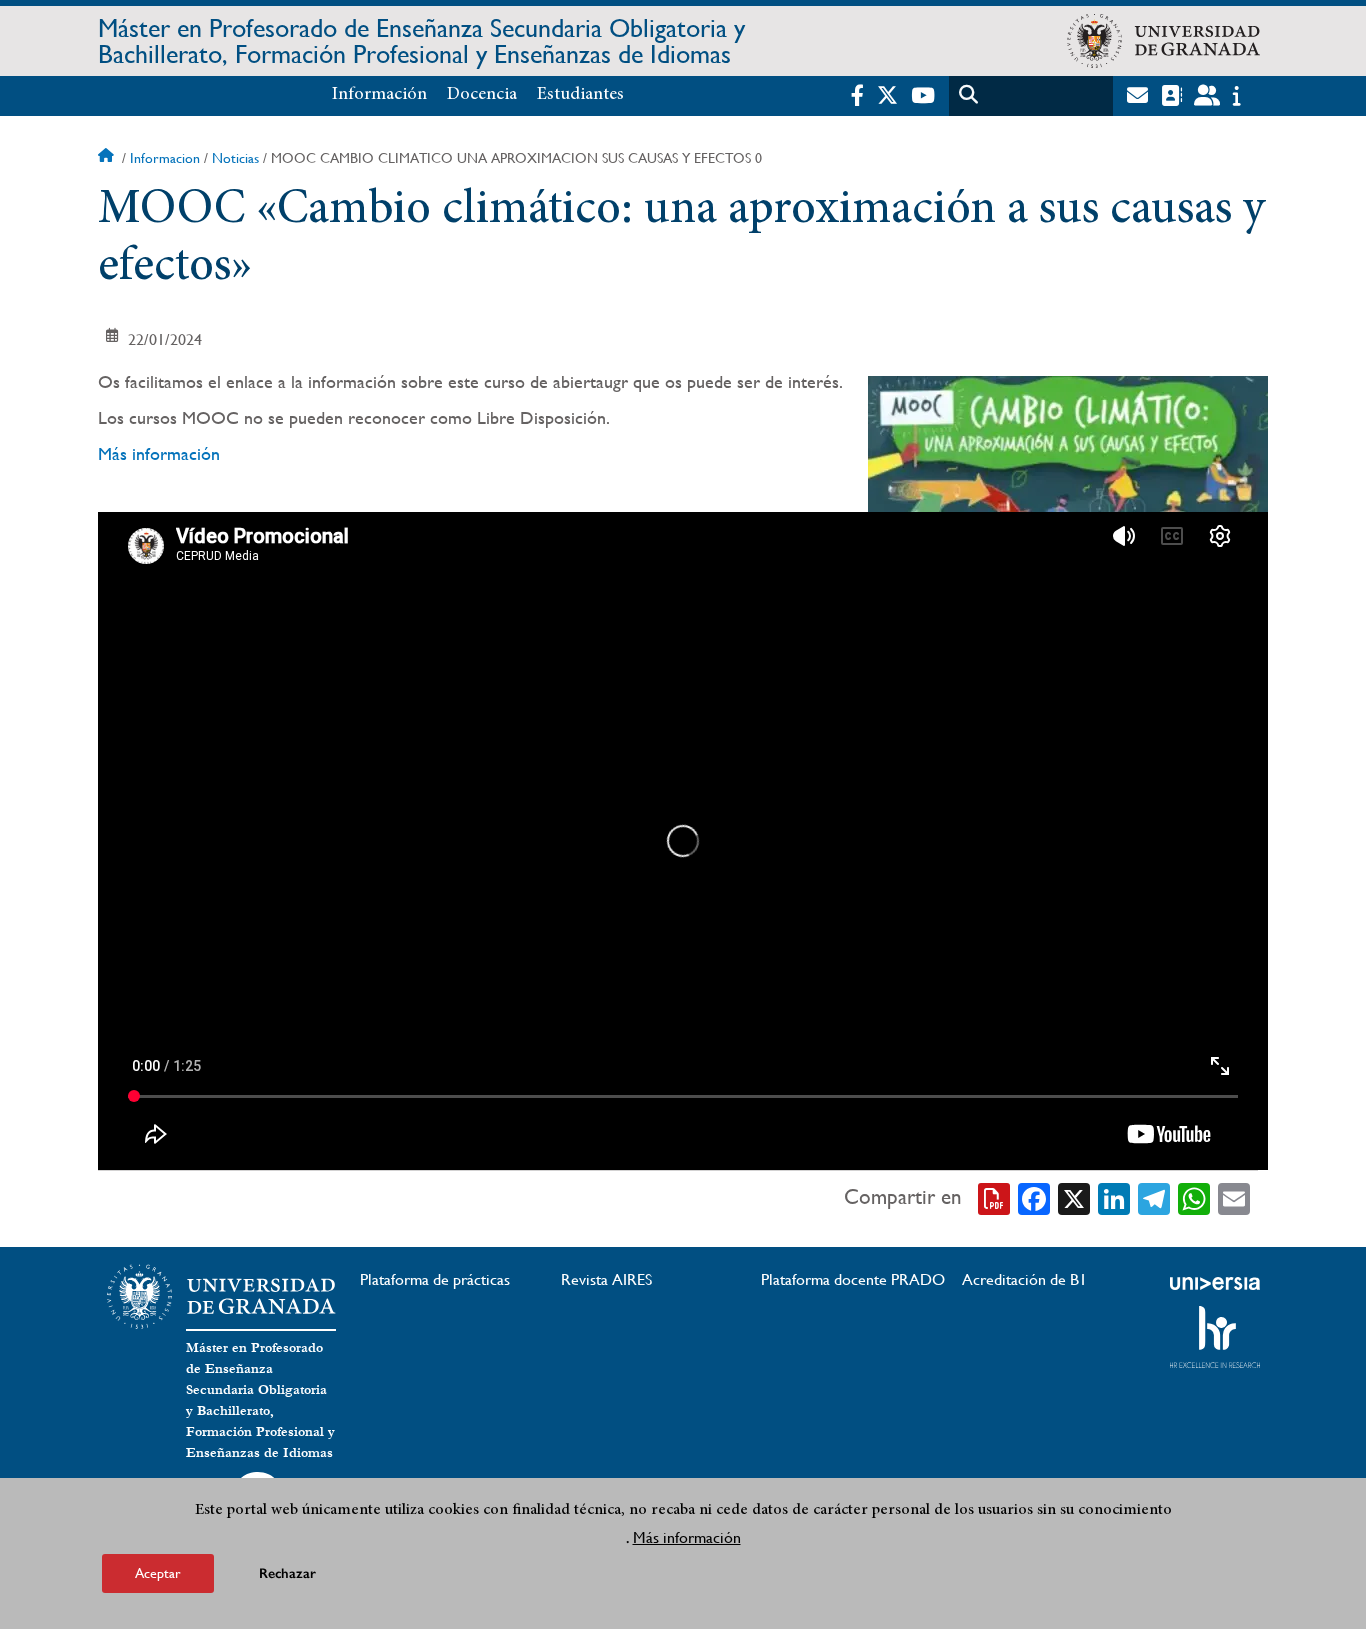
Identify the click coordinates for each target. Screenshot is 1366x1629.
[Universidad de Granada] (1163, 41)
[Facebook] (1034, 1197)
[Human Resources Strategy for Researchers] (1215, 1337)
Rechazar (287, 1573)
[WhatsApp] (1194, 1197)
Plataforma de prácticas (435, 1279)
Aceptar (158, 1573)
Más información (159, 453)
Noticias (235, 158)
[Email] (1234, 1197)
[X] (1074, 1197)
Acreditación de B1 (1024, 1279)
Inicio (108, 158)
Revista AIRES (606, 1279)
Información (379, 95)
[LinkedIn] (1114, 1197)
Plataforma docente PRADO (853, 1279)
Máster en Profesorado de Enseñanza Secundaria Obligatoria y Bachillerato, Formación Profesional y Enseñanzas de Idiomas (421, 41)
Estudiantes (580, 95)
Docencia (482, 95)
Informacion (165, 158)
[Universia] (1215, 1283)
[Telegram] (1154, 1197)
